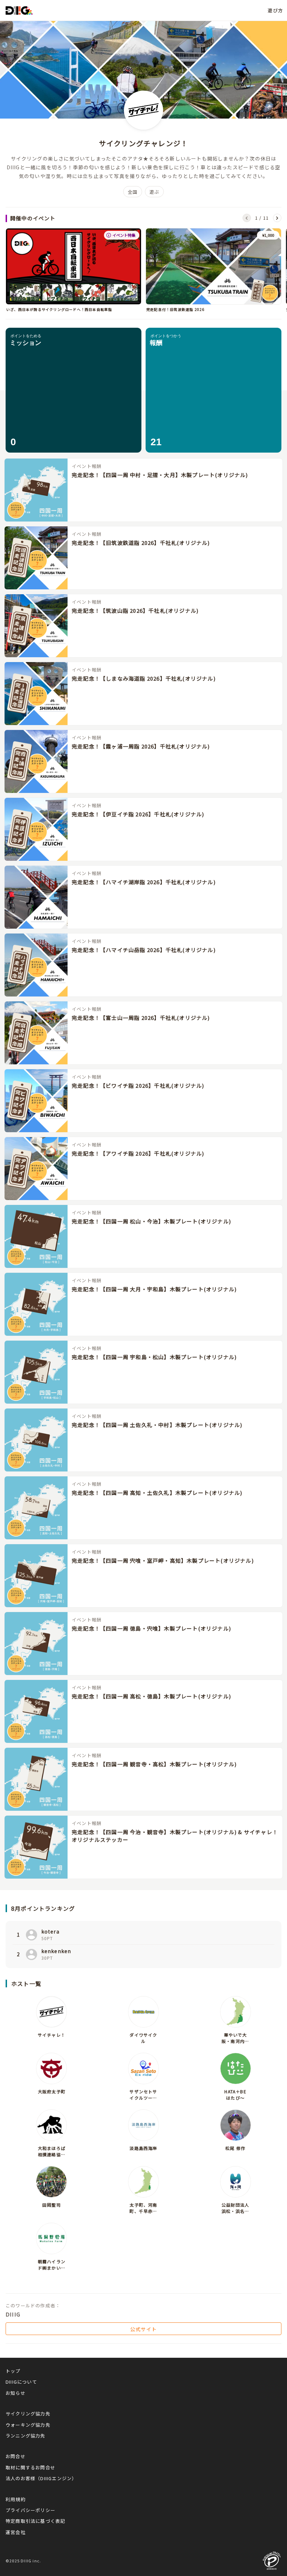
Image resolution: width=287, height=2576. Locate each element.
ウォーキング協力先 (28, 2425)
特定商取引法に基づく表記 (35, 2521)
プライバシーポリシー (30, 2510)
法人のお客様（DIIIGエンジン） (41, 2478)
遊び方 (275, 10)
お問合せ (16, 2456)
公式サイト (143, 2329)
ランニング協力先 (26, 2436)
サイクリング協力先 (28, 2414)
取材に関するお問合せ (30, 2467)
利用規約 (16, 2499)
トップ (13, 2371)
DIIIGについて (21, 2382)
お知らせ (16, 2393)
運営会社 (16, 2532)
